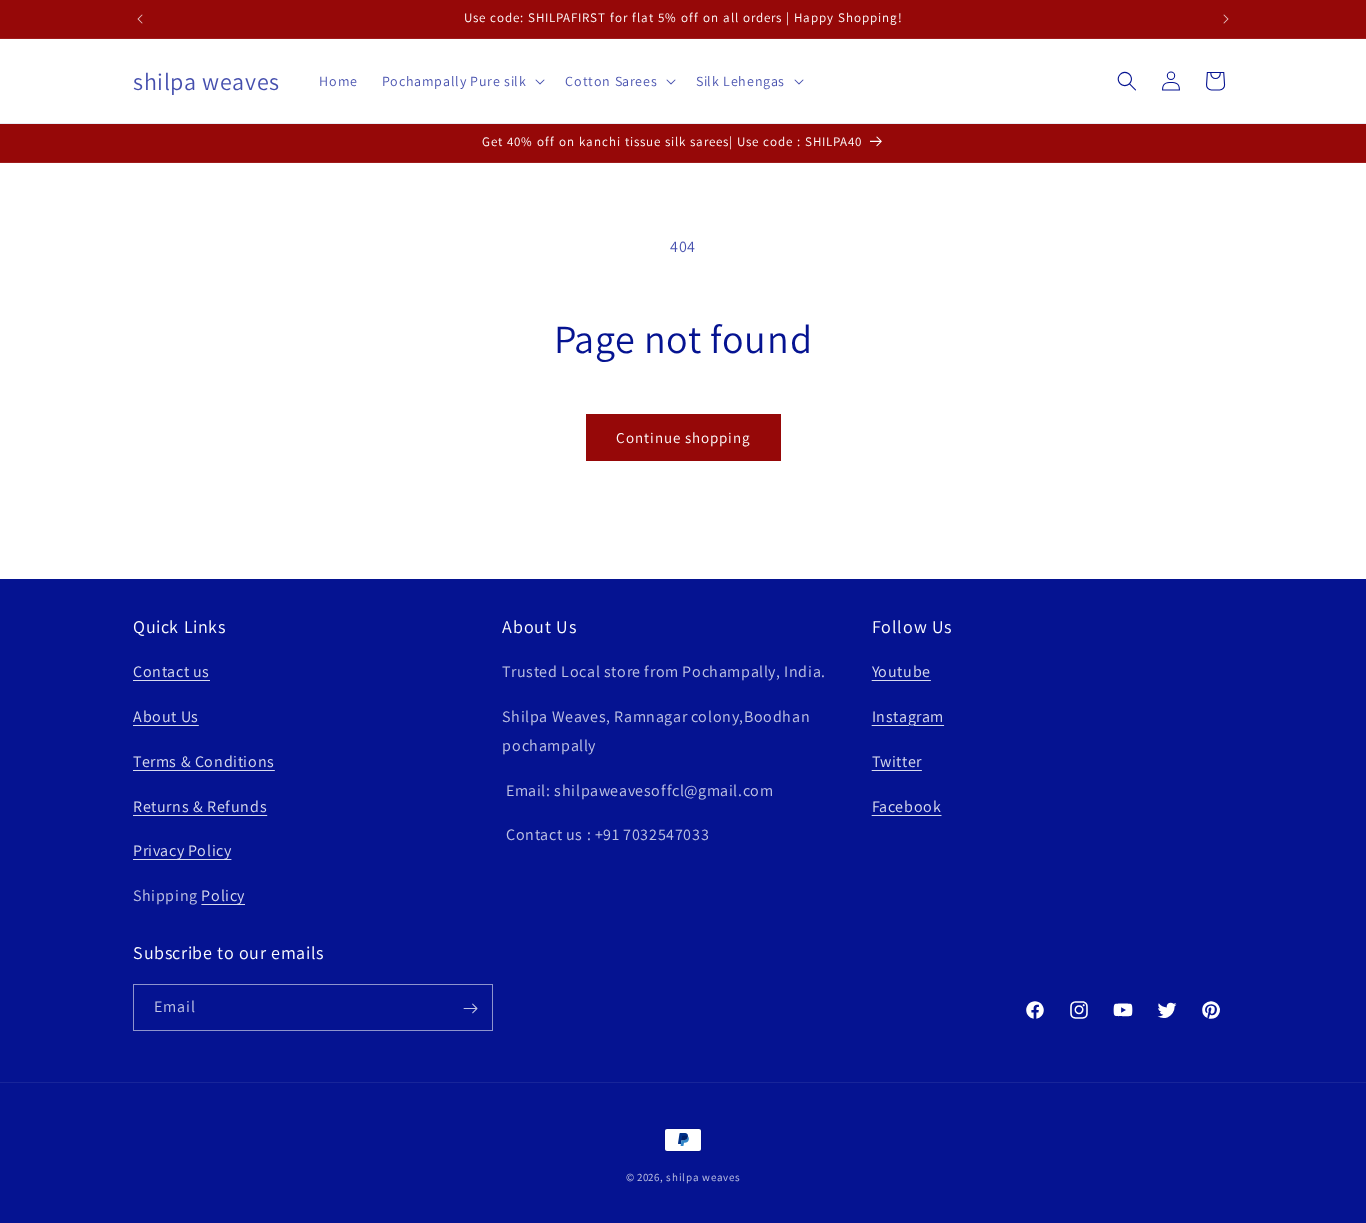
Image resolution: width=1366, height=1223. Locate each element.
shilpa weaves (703, 1177)
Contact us (171, 671)
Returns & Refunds (200, 806)
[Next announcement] (1226, 19)
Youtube (901, 671)
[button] (462, 81)
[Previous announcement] (140, 19)
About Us (166, 716)
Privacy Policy (182, 851)
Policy (223, 895)
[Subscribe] (470, 1008)
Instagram (908, 716)
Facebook (907, 806)
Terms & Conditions (204, 761)
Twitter (897, 761)
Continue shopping (683, 437)
